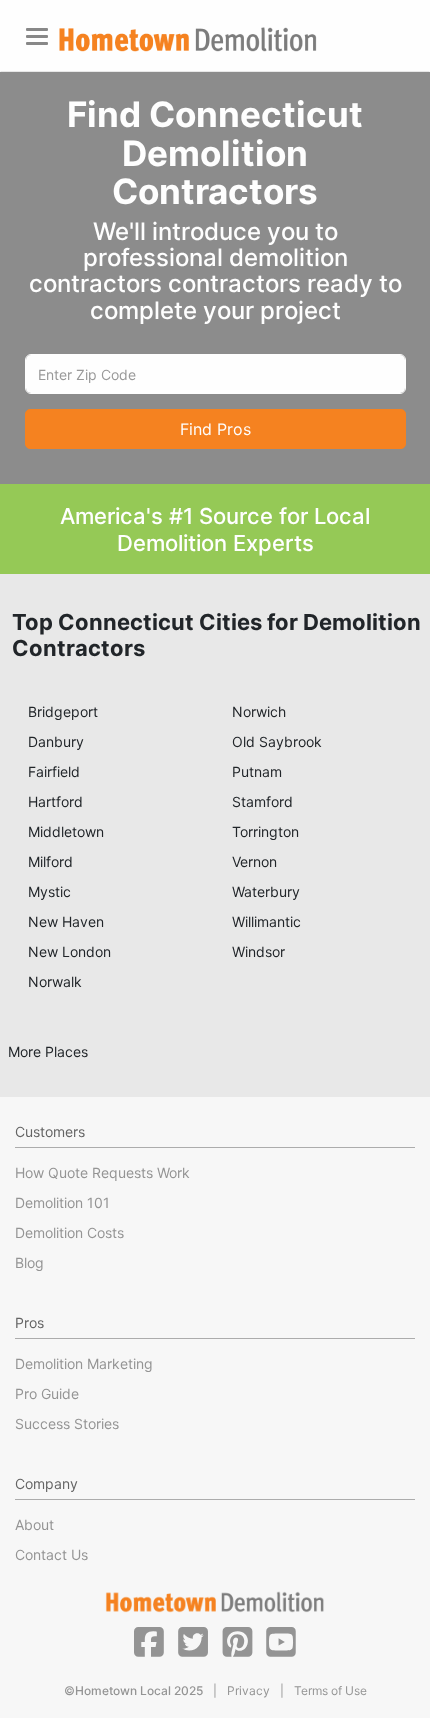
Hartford (55, 801)
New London (69, 951)
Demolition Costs (69, 1232)
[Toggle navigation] (37, 36)
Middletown (66, 831)
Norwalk (55, 981)
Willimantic (266, 921)
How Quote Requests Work (102, 1172)
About (34, 1524)
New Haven (66, 921)
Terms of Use (330, 1690)
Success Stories (67, 1423)
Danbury (56, 741)
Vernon (254, 861)
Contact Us (51, 1554)
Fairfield (54, 771)
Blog (29, 1262)
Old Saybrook (277, 741)
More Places (48, 1051)
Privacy (248, 1690)
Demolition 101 (62, 1202)
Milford (50, 861)
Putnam (257, 771)
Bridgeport (63, 711)
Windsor (258, 951)
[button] (149, 1641)
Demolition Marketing (84, 1363)
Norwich (259, 711)
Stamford (262, 801)
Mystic (49, 891)
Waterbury (266, 891)
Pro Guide (47, 1393)
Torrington (265, 831)
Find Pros (215, 429)
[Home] (188, 39)
